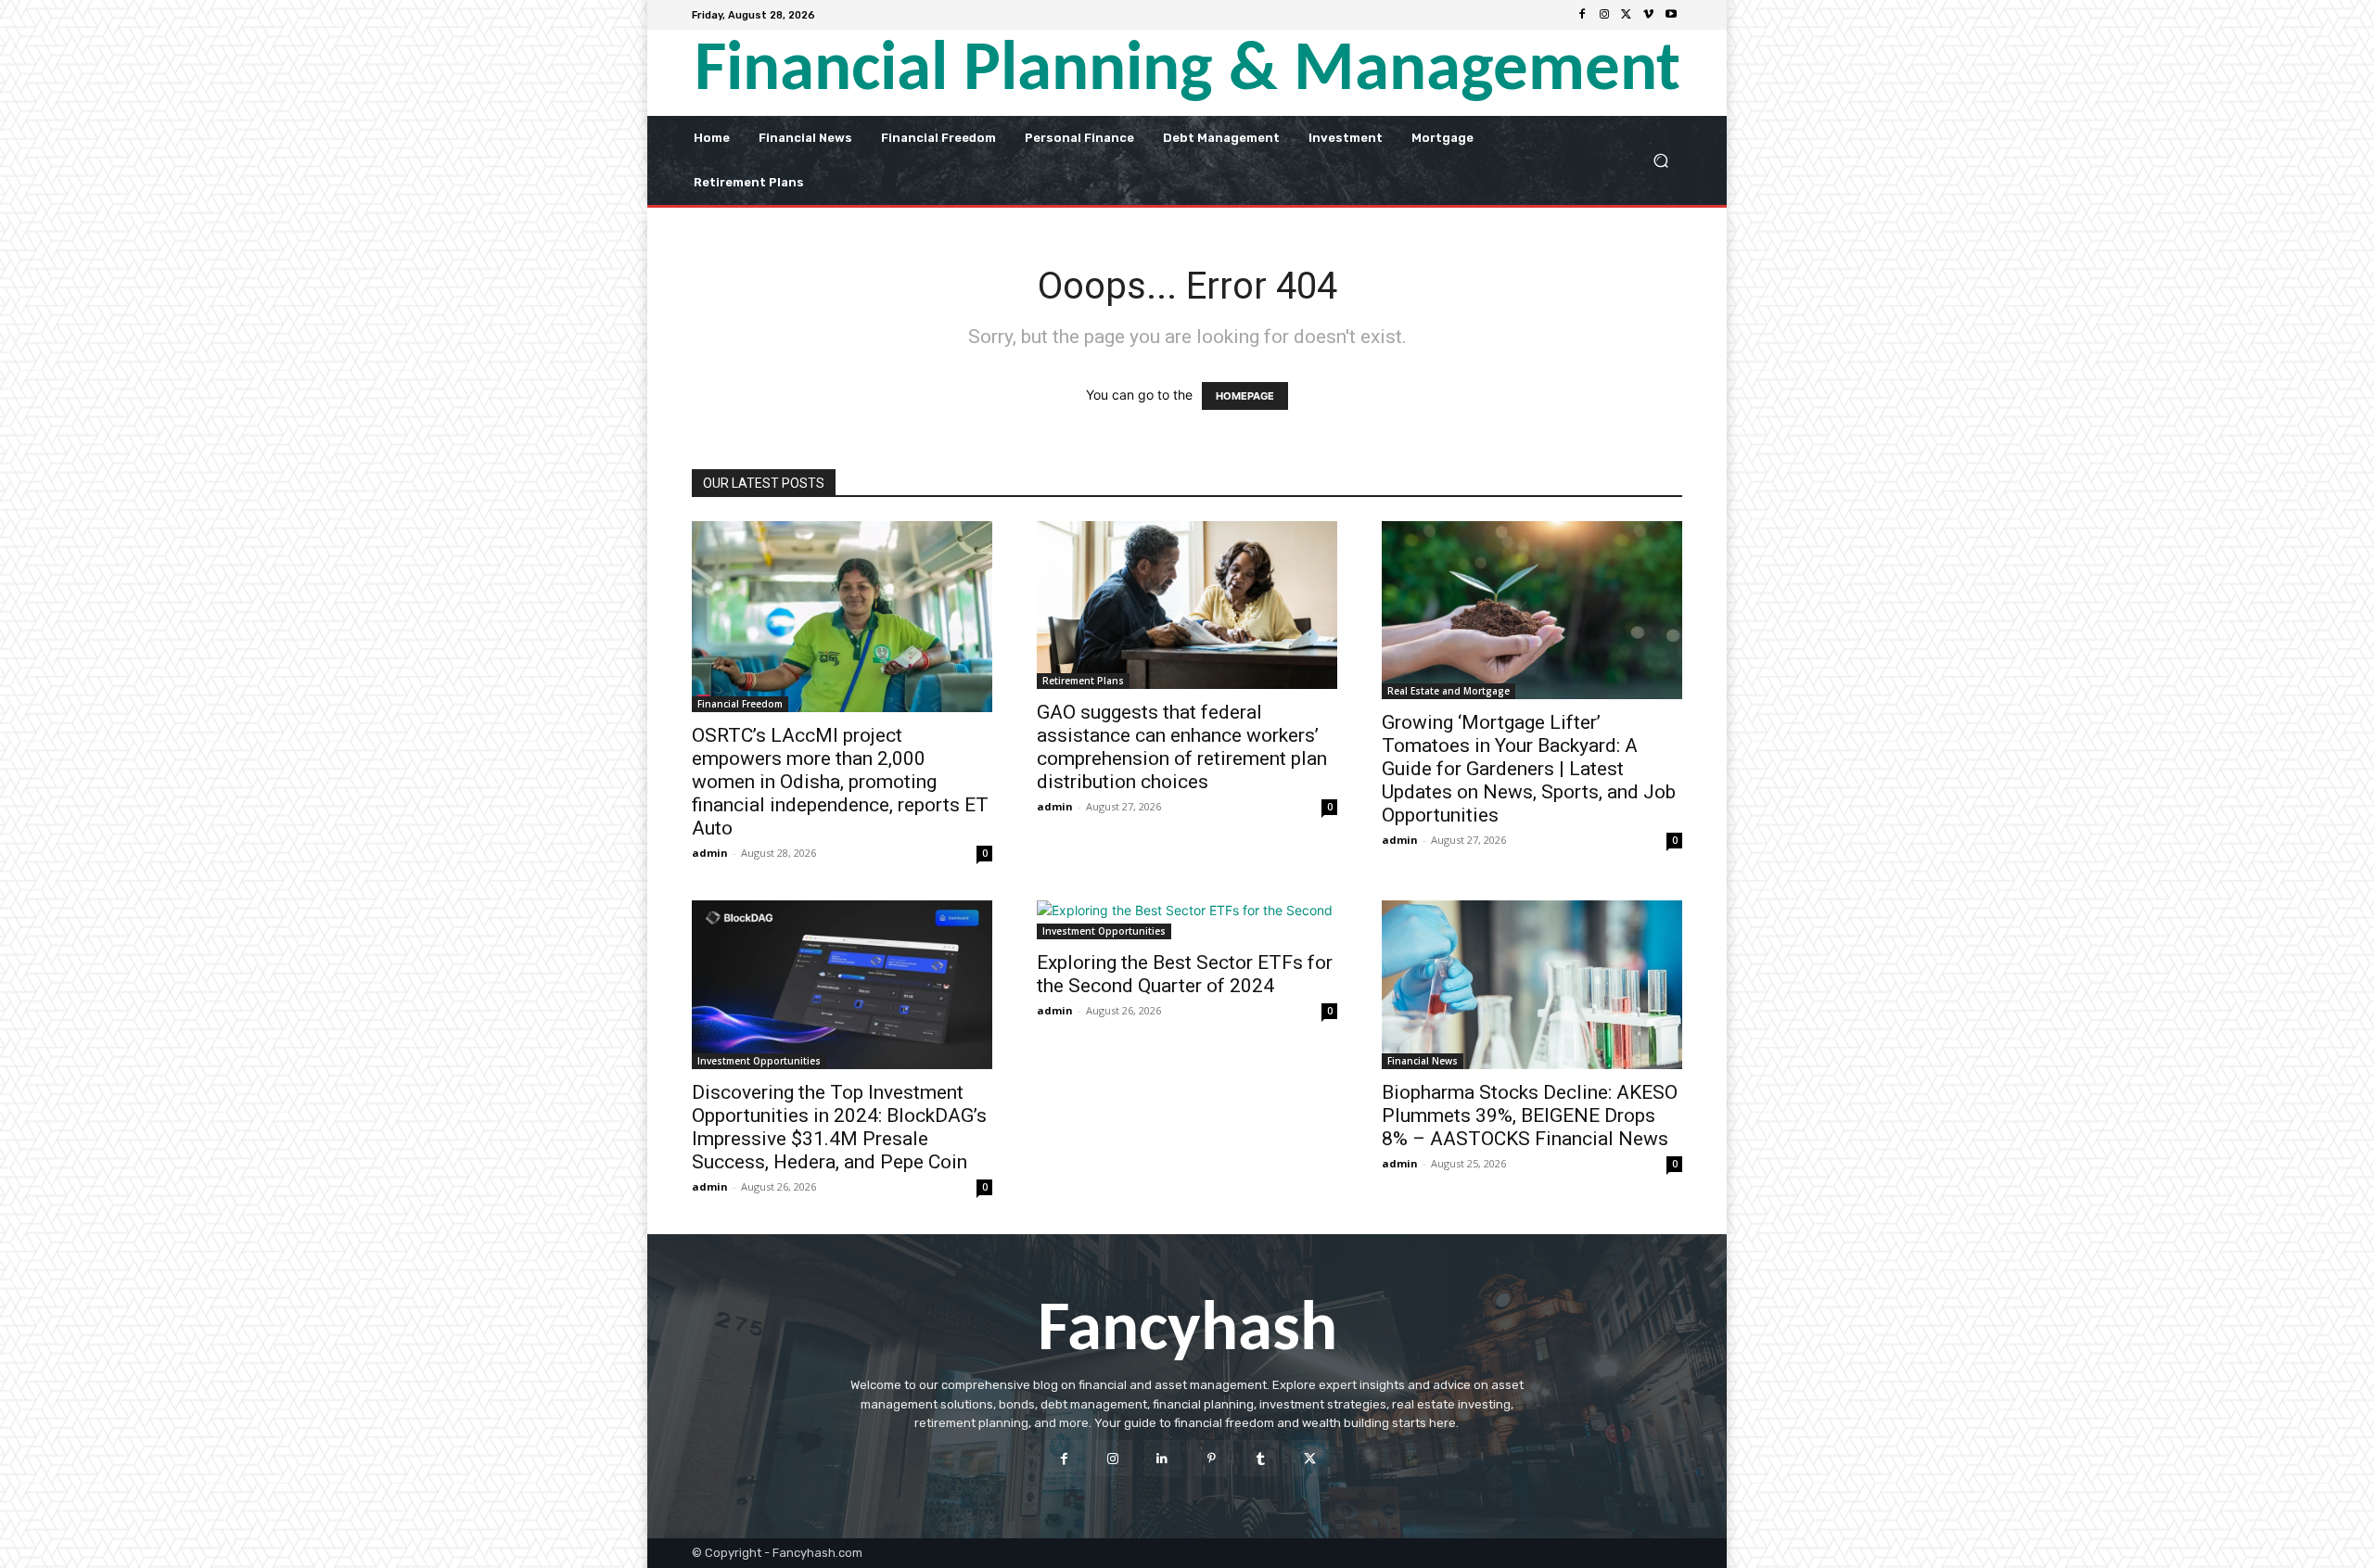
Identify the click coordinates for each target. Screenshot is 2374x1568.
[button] (1660, 160)
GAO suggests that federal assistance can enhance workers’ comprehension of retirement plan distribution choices (1182, 747)
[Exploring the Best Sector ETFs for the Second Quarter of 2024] (1187, 920)
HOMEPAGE (1245, 396)
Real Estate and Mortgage (1449, 691)
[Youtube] (1671, 15)
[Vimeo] (1649, 15)
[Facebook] (1582, 15)
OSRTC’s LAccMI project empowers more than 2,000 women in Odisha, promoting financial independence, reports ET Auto (840, 782)
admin (710, 853)
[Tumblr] (1261, 1458)
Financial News (1423, 1061)
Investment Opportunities (759, 1061)
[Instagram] (1604, 15)
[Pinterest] (1212, 1458)
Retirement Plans (1083, 681)
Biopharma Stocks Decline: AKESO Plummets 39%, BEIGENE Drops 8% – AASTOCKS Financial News (1530, 1115)
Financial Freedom (740, 704)
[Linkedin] (1162, 1458)
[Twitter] (1627, 15)
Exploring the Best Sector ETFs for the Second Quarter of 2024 (1185, 974)
